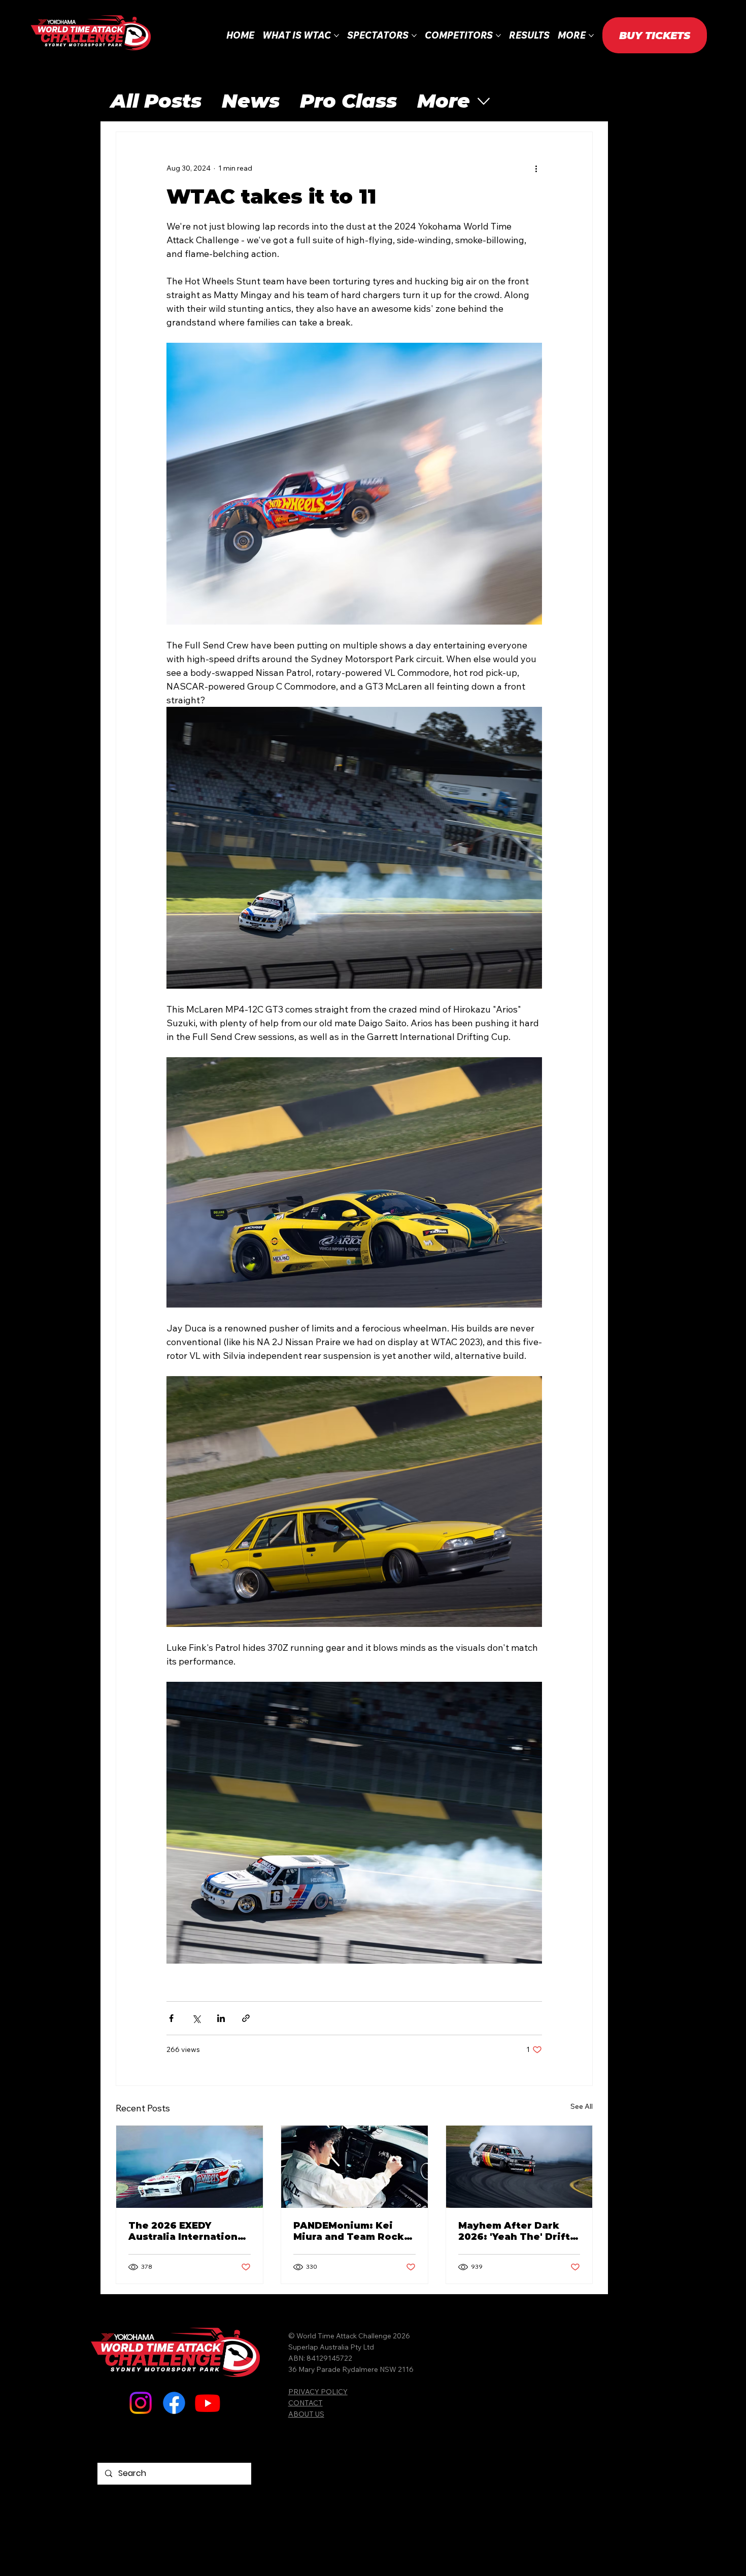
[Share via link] (246, 2018)
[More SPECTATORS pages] (414, 36)
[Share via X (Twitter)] (196, 2018)
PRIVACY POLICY (318, 2391)
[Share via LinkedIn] (221, 2018)
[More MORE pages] (591, 36)
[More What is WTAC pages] (336, 36)
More (444, 101)
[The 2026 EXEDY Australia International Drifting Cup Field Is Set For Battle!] (190, 2167)
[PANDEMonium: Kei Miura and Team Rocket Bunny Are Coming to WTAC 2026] (354, 2167)
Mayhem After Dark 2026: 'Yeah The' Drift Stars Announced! (514, 2231)
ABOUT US (306, 2414)
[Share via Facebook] (171, 2018)
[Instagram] (141, 2403)
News (251, 101)
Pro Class (348, 101)
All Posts (156, 101)
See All (582, 2106)
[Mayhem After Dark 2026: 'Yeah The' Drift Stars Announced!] (519, 2167)
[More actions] (536, 169)
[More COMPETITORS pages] (498, 36)
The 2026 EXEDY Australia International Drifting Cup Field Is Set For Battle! (188, 2231)
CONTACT (306, 2403)
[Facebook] (174, 2403)
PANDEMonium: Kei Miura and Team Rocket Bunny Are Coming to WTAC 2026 (354, 2231)
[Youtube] (208, 2403)
